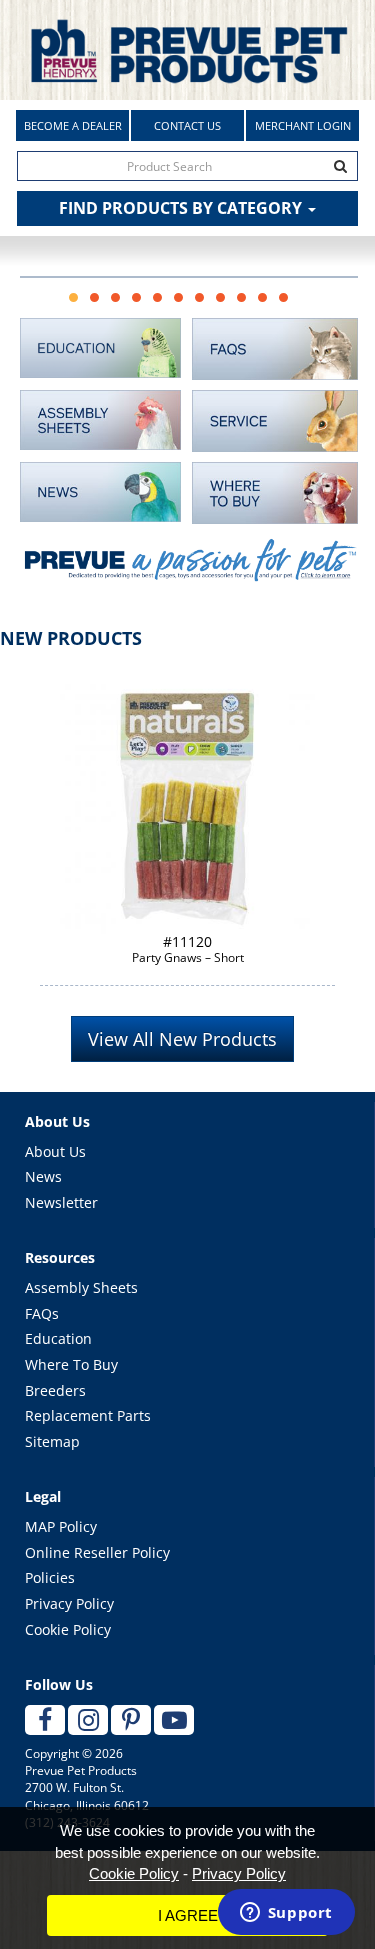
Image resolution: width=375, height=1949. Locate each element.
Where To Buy (71, 1364)
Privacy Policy (69, 1603)
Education (58, 1338)
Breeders (55, 1390)
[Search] (341, 166)
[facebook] (45, 1720)
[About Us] (189, 571)
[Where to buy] (275, 493)
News (43, 1176)
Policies (50, 1577)
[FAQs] (275, 349)
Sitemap (52, 1441)
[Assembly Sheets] (101, 420)
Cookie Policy (68, 1629)
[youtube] (174, 1720)
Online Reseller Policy (97, 1552)
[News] (101, 492)
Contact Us (187, 125)
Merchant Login (303, 125)
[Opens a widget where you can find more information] (286, 1914)
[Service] (275, 421)
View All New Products (182, 1039)
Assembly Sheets (81, 1287)
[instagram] (88, 1720)
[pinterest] (131, 1720)
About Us (55, 1151)
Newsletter (61, 1202)
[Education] (101, 348)
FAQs (42, 1313)
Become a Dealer (73, 125)
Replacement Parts (88, 1415)
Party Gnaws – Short (188, 949)
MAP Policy (61, 1526)
